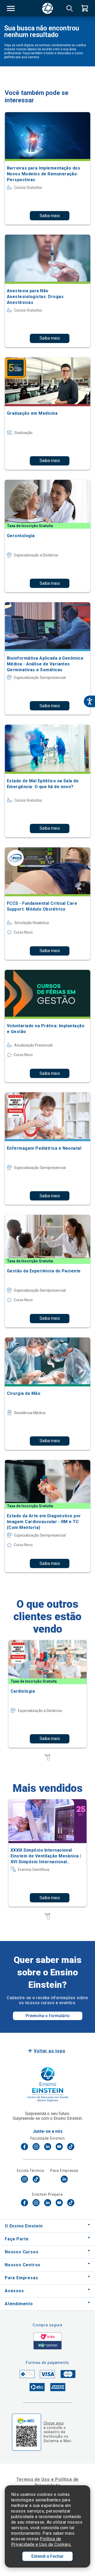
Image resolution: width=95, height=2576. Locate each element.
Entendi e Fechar (47, 2556)
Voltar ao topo (49, 2051)
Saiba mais (50, 216)
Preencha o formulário (48, 2016)
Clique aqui (54, 2423)
